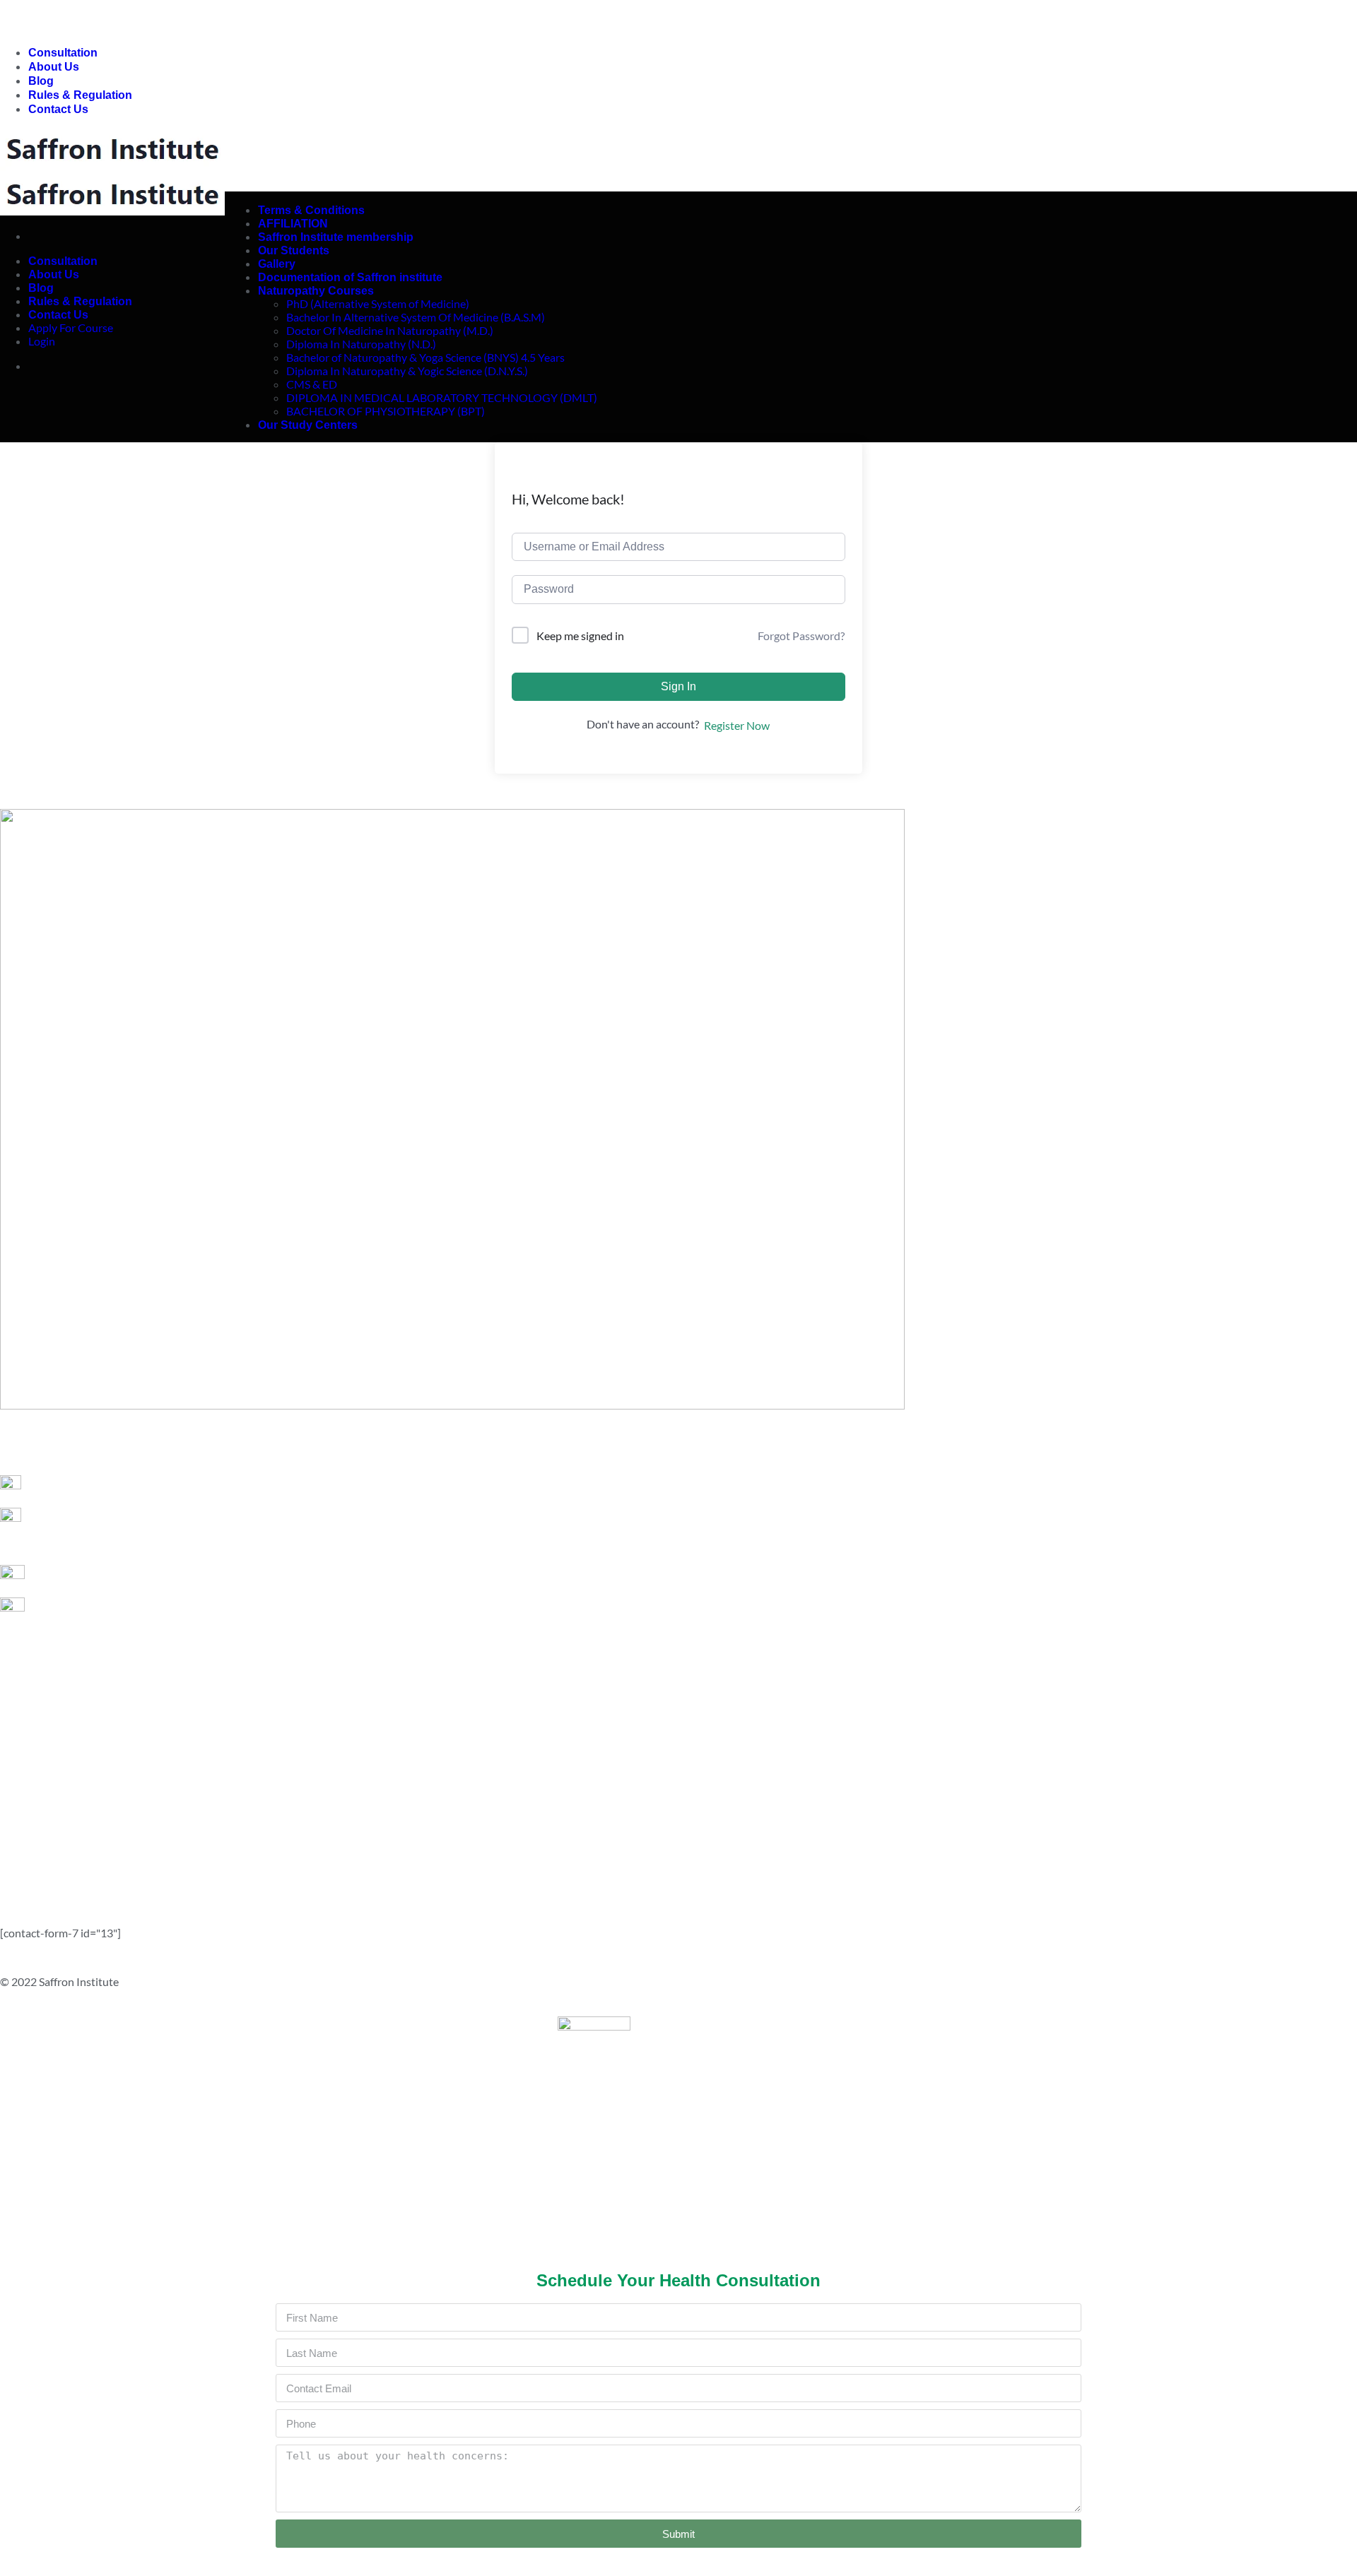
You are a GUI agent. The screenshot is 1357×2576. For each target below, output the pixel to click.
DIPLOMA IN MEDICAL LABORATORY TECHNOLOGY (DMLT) (442, 397)
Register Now (737, 725)
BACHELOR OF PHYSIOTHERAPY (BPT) (386, 411)
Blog (41, 81)
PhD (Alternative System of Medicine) (378, 303)
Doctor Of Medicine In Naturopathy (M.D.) (390, 330)
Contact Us (58, 109)
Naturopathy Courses (316, 291)
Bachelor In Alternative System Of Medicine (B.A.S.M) (416, 317)
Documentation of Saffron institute (350, 277)
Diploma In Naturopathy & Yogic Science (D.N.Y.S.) (407, 371)
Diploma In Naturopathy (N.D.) (361, 344)
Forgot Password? (801, 636)
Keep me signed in (580, 636)
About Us (54, 67)
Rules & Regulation (80, 95)
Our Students (294, 250)
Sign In (678, 686)
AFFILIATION (293, 224)
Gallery (277, 264)
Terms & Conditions (311, 210)
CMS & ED (312, 384)
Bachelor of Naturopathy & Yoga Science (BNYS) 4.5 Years (425, 357)
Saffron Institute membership (336, 237)
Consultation (63, 53)
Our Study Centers (308, 425)
